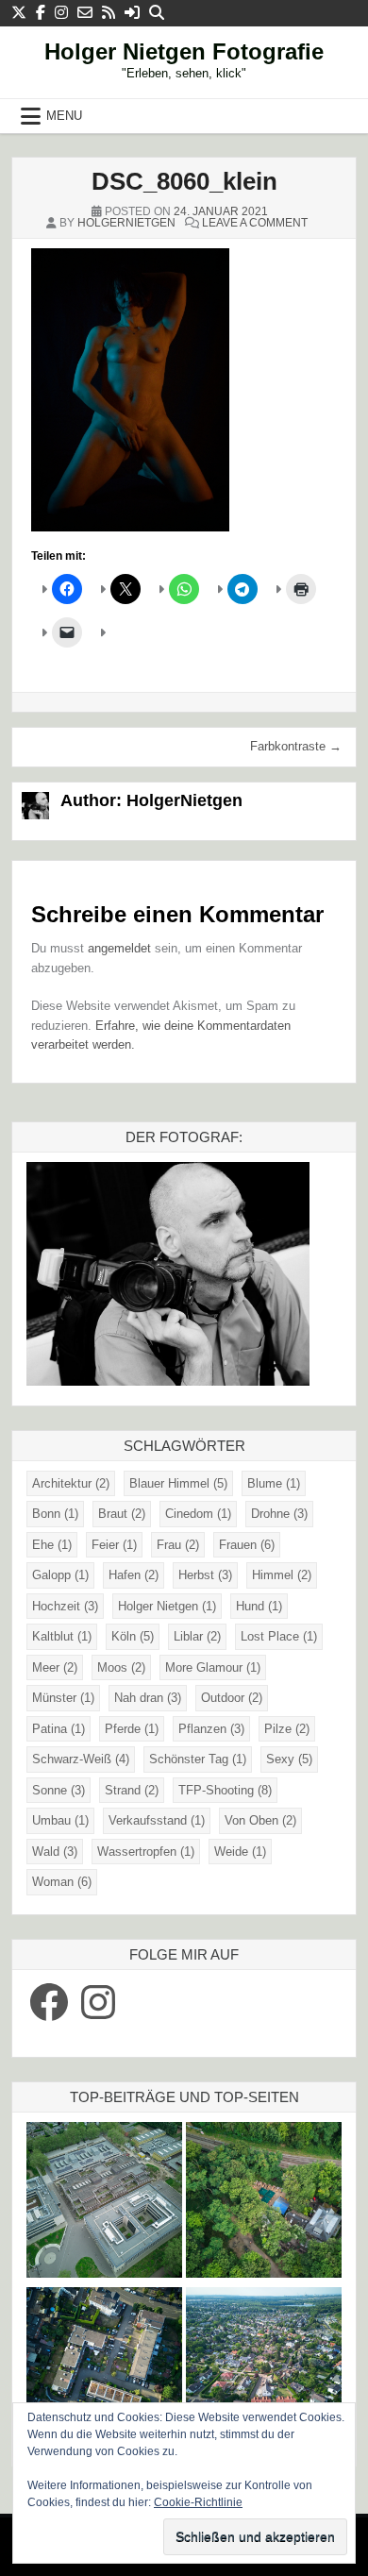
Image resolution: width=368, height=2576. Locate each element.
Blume (274, 1483)
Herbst (205, 1575)
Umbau (60, 1820)
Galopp (60, 1575)
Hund (259, 1606)
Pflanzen (211, 1729)
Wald (55, 1852)
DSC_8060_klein (184, 181)
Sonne (59, 1790)
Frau (178, 1545)
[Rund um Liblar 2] (264, 2203)
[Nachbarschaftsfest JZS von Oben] (104, 2368)
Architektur (71, 1483)
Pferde (132, 1729)
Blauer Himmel (178, 1483)
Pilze (287, 1729)
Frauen (247, 1545)
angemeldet (119, 948)
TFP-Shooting (225, 1790)
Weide (240, 1852)
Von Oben (260, 1820)
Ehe (52, 1545)
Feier (114, 1545)
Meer (55, 1667)
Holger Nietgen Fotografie (184, 51)
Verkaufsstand (157, 1820)
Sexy (289, 1759)
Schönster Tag (198, 1759)
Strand (132, 1790)
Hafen (134, 1575)
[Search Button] (157, 13)
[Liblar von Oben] (264, 2368)
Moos (121, 1667)
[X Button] (19, 13)
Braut (122, 1514)
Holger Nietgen (167, 1606)
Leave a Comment (255, 223)
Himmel (282, 1575)
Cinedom (198, 1514)
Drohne (279, 1514)
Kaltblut (62, 1636)
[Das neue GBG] (104, 2203)
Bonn (55, 1514)
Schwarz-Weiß (81, 1759)
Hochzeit (65, 1606)
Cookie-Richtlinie (198, 2502)
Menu (64, 116)
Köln (133, 1636)
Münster (63, 1698)
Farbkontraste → (296, 746)
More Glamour (213, 1667)
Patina (59, 1729)
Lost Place (279, 1636)
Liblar (197, 1636)
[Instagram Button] (61, 13)
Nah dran (148, 1698)
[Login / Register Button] (132, 13)
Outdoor (232, 1698)
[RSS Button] (109, 13)
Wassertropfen (146, 1852)
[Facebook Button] (41, 13)
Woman (62, 1882)
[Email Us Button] (85, 13)
